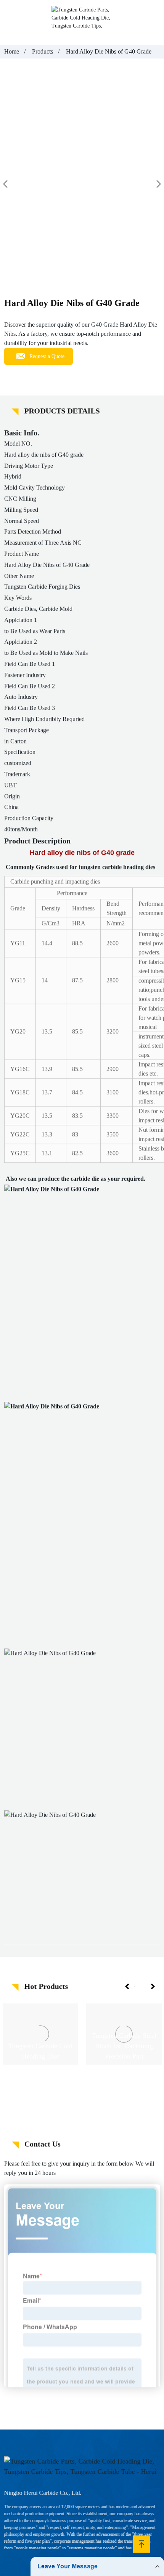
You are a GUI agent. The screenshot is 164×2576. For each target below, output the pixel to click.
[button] (128, 1987)
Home (12, 51)
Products (43, 51)
